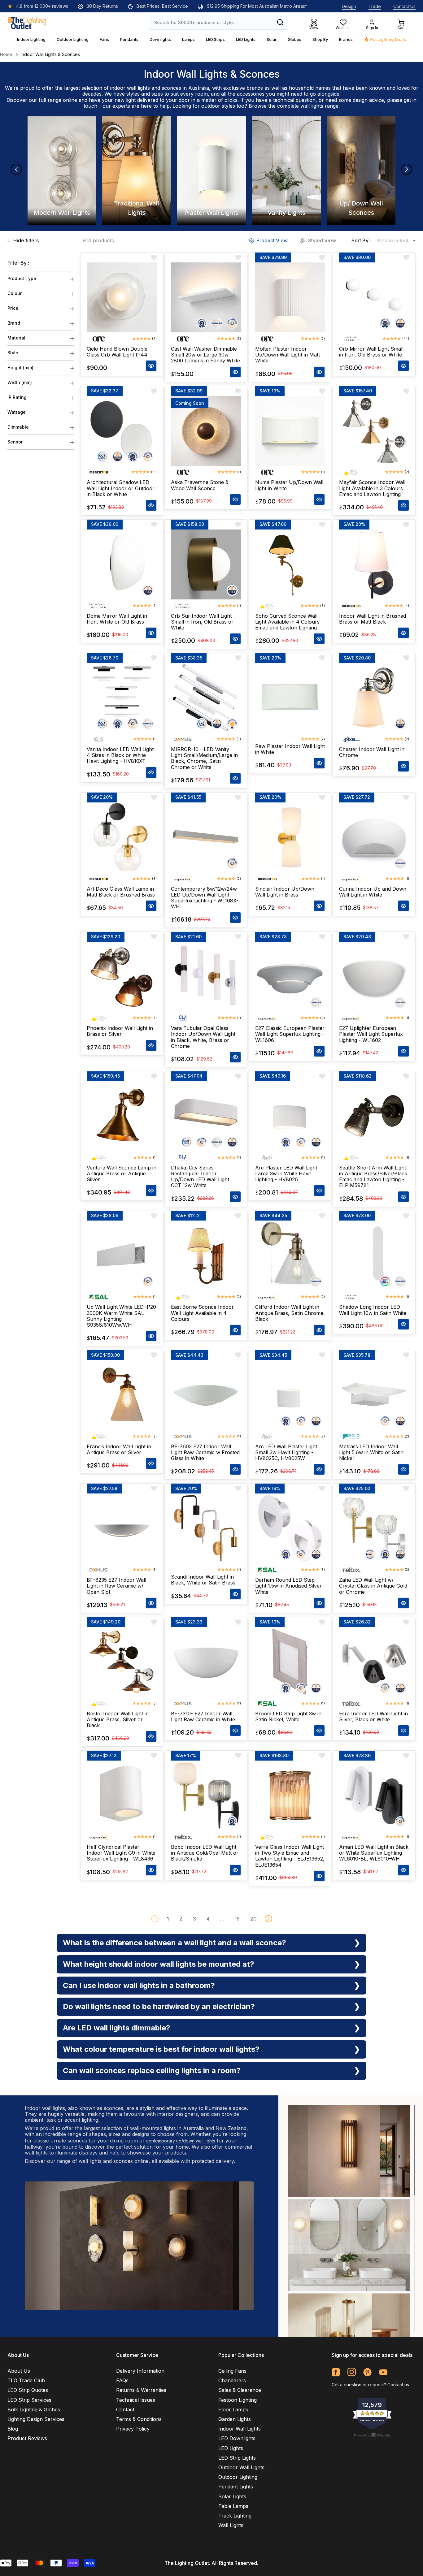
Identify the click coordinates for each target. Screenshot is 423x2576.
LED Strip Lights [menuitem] (237, 2458)
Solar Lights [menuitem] (232, 2496)
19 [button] (237, 1919)
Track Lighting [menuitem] (235, 2516)
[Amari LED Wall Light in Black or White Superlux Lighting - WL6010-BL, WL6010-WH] (374, 1796)
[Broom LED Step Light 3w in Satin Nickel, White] (290, 1662)
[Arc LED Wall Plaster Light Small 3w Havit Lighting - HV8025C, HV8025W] (290, 1395)
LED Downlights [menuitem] (237, 2438)
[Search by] (280, 22)
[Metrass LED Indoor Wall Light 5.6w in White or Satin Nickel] (374, 1395)
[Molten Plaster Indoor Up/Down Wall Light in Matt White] (290, 297)
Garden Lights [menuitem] (235, 2419)
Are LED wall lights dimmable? (117, 2028)
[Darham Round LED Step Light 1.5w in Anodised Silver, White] (290, 1528)
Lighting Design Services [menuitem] (36, 2419)
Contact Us (404, 6)
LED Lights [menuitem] (231, 2448)
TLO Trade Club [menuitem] (26, 2380)
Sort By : (361, 241)
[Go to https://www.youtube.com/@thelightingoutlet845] (383, 2372)
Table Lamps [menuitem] (233, 2506)
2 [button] (181, 1919)
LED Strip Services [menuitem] (29, 2400)
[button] (268, 1919)
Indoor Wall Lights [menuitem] (240, 2429)
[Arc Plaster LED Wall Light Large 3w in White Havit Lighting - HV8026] (290, 1116)
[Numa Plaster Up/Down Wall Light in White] (290, 431)
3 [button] (194, 1919)
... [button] (222, 1919)
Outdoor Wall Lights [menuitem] (241, 2467)
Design (349, 6)
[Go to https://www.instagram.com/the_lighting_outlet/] (352, 2372)
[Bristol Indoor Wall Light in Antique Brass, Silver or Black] (122, 1662)
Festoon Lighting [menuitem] (238, 2400)
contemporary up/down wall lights (181, 2141)
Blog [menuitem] (13, 2429)
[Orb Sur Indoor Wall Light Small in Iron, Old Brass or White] (206, 564)
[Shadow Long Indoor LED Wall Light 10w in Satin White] (374, 1256)
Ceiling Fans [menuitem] (232, 2371)
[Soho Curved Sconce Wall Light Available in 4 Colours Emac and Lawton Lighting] (290, 564)
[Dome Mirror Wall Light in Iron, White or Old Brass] (122, 564)
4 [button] (208, 1919)
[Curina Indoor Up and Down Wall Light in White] (374, 837)
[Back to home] (27, 22)
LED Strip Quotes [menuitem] (28, 2390)
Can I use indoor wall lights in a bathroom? (139, 1985)
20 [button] (253, 1919)
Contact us (398, 2385)
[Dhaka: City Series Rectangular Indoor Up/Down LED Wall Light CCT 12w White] (206, 1116)
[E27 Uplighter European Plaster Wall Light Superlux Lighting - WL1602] (374, 977)
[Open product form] (151, 366)
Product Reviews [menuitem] (27, 2438)
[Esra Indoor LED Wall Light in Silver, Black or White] (374, 1662)
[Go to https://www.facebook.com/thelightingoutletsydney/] (336, 2372)
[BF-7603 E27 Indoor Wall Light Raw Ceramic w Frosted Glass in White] (206, 1395)
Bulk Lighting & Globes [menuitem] (34, 2410)
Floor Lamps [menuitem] (233, 2410)
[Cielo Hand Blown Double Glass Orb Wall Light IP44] (122, 297)
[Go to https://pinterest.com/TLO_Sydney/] (367, 2372)
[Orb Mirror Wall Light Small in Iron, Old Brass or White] (374, 297)
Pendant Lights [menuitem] (236, 2487)
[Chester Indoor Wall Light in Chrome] (374, 698)
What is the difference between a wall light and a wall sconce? (174, 1943)
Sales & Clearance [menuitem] (240, 2390)
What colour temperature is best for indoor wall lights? (161, 2049)
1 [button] (168, 1919)
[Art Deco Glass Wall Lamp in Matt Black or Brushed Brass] (122, 837)
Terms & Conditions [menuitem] (139, 2419)
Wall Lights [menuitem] (231, 2525)
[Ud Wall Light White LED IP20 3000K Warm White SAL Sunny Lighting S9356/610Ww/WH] (122, 1256)
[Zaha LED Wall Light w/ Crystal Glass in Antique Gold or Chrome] (374, 1528)
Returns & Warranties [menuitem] (141, 2390)
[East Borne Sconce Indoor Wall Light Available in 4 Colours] (206, 1256)
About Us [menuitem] (19, 2371)
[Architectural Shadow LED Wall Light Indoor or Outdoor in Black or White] (122, 431)
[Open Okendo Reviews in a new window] (372, 2435)
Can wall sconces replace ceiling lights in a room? (152, 2070)
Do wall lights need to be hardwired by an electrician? (159, 2006)
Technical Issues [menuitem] (136, 2400)
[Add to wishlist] (154, 257)
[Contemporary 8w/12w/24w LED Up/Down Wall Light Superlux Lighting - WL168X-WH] (206, 837)
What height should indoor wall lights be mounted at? (159, 1964)
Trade (375, 6)
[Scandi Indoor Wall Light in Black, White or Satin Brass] (206, 1528)
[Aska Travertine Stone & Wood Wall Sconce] (206, 431)
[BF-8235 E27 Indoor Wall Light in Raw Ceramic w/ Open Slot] (122, 1528)
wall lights (312, 106)
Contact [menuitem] (125, 2410)
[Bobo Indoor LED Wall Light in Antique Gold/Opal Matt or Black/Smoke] (206, 1796)
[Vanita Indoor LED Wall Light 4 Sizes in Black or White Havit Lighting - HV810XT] (122, 698)
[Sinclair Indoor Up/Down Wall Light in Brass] (290, 837)
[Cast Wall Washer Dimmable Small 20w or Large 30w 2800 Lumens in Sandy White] (206, 297)
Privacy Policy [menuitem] (133, 2429)
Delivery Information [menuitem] (140, 2371)
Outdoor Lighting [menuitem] (238, 2477)
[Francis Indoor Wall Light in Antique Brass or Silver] (122, 1395)
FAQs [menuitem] (122, 2380)
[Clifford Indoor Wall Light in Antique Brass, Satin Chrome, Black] (290, 1256)
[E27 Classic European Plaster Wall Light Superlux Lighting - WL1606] (290, 977)
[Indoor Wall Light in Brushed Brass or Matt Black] (374, 564)
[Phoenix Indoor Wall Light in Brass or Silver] (122, 977)
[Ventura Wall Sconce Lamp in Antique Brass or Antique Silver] (122, 1116)
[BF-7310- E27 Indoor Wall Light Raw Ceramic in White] (206, 1662)
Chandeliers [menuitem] (232, 2380)
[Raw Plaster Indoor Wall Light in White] (290, 698)
